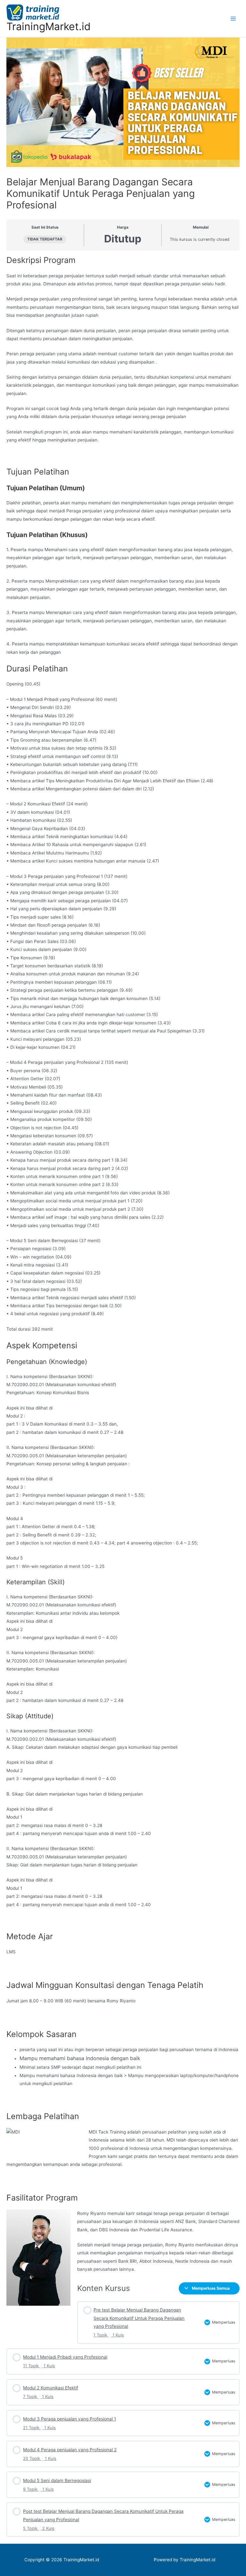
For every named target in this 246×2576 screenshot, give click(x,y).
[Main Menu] (233, 18)
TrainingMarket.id (49, 26)
